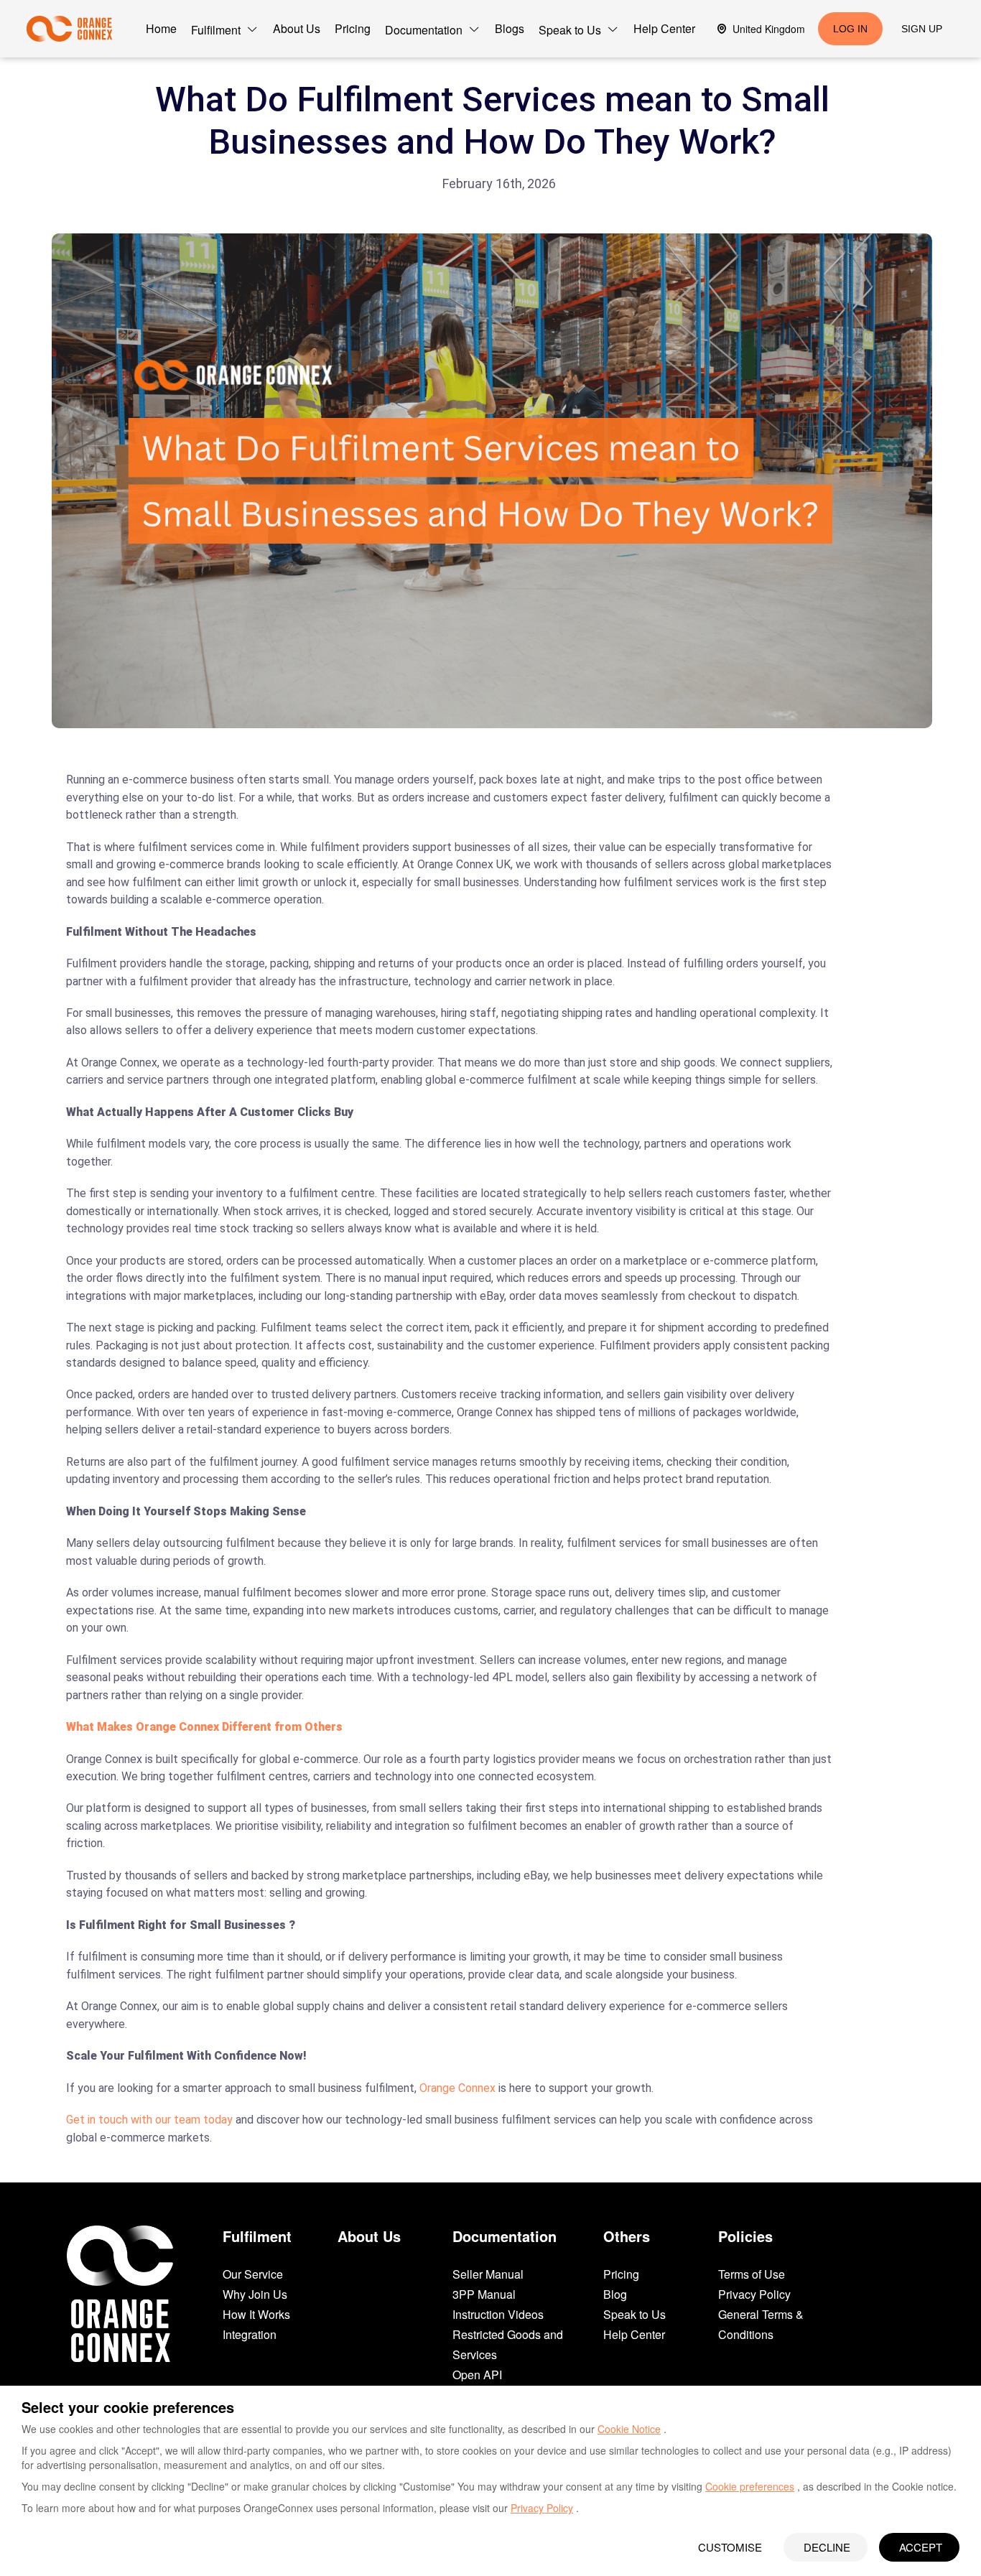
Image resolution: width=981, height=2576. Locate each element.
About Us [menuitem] (297, 28)
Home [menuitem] (161, 28)
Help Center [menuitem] (664, 28)
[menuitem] (225, 29)
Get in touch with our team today (149, 2120)
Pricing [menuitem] (353, 28)
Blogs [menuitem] (510, 28)
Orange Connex (457, 2088)
